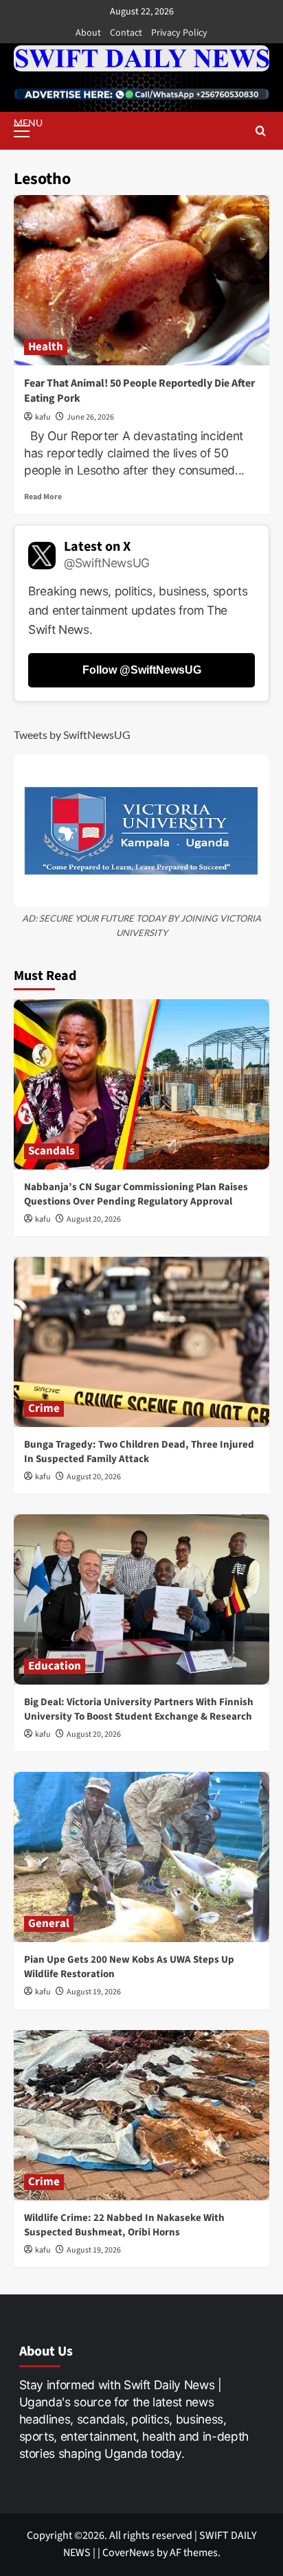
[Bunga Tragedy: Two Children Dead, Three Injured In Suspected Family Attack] (141, 1342)
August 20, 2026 (94, 1219)
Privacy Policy (179, 33)
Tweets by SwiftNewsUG (72, 734)
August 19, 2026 (94, 1992)
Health (46, 347)
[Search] (261, 131)
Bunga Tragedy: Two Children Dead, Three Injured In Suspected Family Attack (139, 1452)
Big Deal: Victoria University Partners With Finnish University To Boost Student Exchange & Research (139, 1709)
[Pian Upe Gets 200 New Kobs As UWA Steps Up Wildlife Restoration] (141, 1857)
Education (55, 1666)
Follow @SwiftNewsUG (142, 670)
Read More (43, 497)
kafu (43, 417)
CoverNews (128, 2553)
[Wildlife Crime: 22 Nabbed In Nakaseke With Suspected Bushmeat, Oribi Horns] (141, 2115)
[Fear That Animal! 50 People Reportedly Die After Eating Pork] (141, 280)
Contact (126, 33)
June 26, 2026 (90, 417)
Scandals (52, 1151)
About (88, 33)
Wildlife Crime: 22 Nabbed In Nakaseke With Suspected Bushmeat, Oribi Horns (124, 2225)
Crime (44, 1409)
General (49, 1924)
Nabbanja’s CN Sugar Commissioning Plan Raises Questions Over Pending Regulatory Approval (136, 1194)
